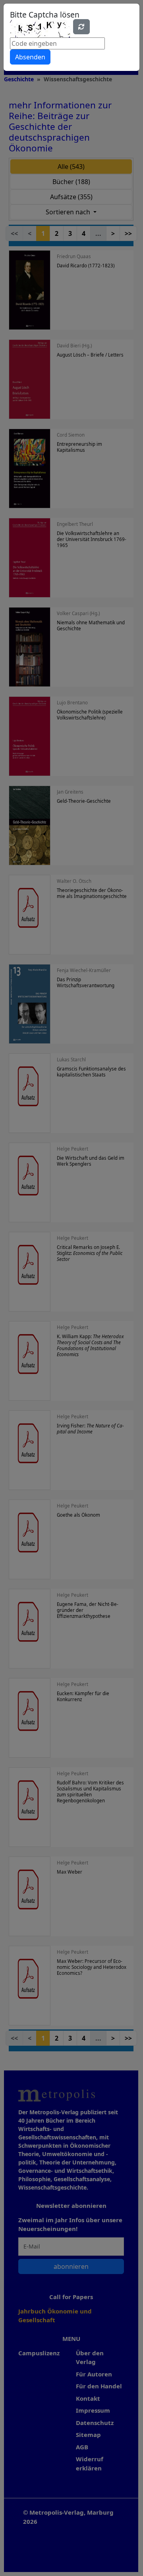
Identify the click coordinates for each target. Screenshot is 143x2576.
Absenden (30, 57)
